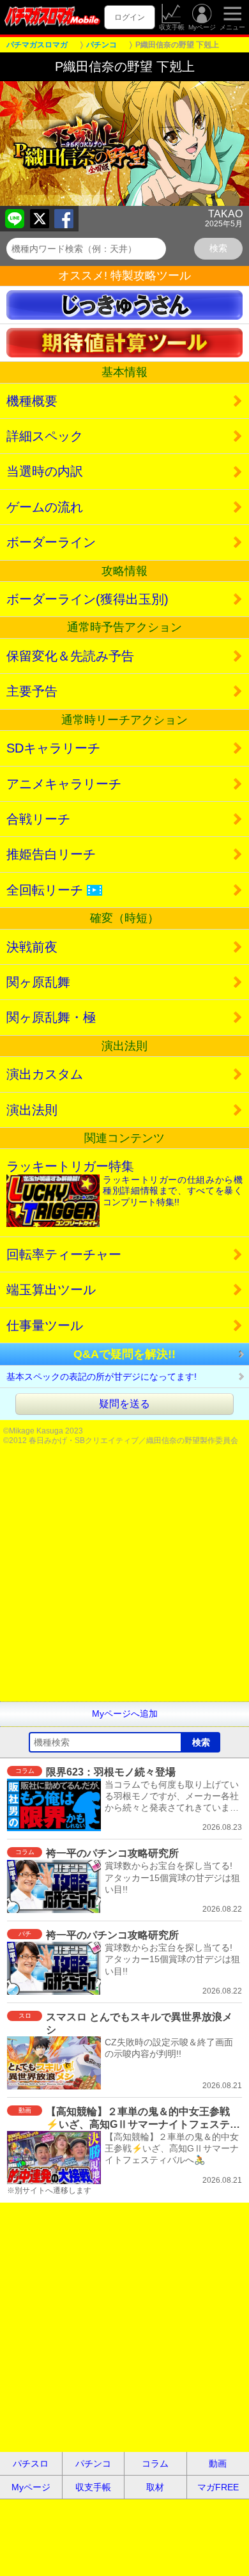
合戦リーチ (38, 819)
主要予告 (32, 691)
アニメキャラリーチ (64, 784)
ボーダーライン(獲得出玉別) (87, 599)
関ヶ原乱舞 (38, 982)
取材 (155, 2487)
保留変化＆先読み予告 (70, 656)
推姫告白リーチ (51, 854)
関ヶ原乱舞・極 (51, 1017)
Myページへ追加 (125, 1713)
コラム (155, 2463)
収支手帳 (172, 27)
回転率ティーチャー (64, 1254)
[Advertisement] (124, 1577)
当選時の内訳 (45, 471)
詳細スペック (45, 436)
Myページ (202, 27)
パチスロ (31, 2463)
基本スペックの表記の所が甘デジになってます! (102, 1377)
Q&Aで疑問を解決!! (124, 1354)
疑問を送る (124, 1404)
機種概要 (32, 401)
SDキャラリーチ (53, 748)
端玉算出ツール (51, 1290)
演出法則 (32, 1110)
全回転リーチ (53, 890)
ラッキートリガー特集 (124, 1183)
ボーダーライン (51, 542)
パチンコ (93, 2463)
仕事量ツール (45, 1325)
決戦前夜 (32, 947)
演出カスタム (45, 1074)
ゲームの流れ (45, 507)
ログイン (130, 17)
